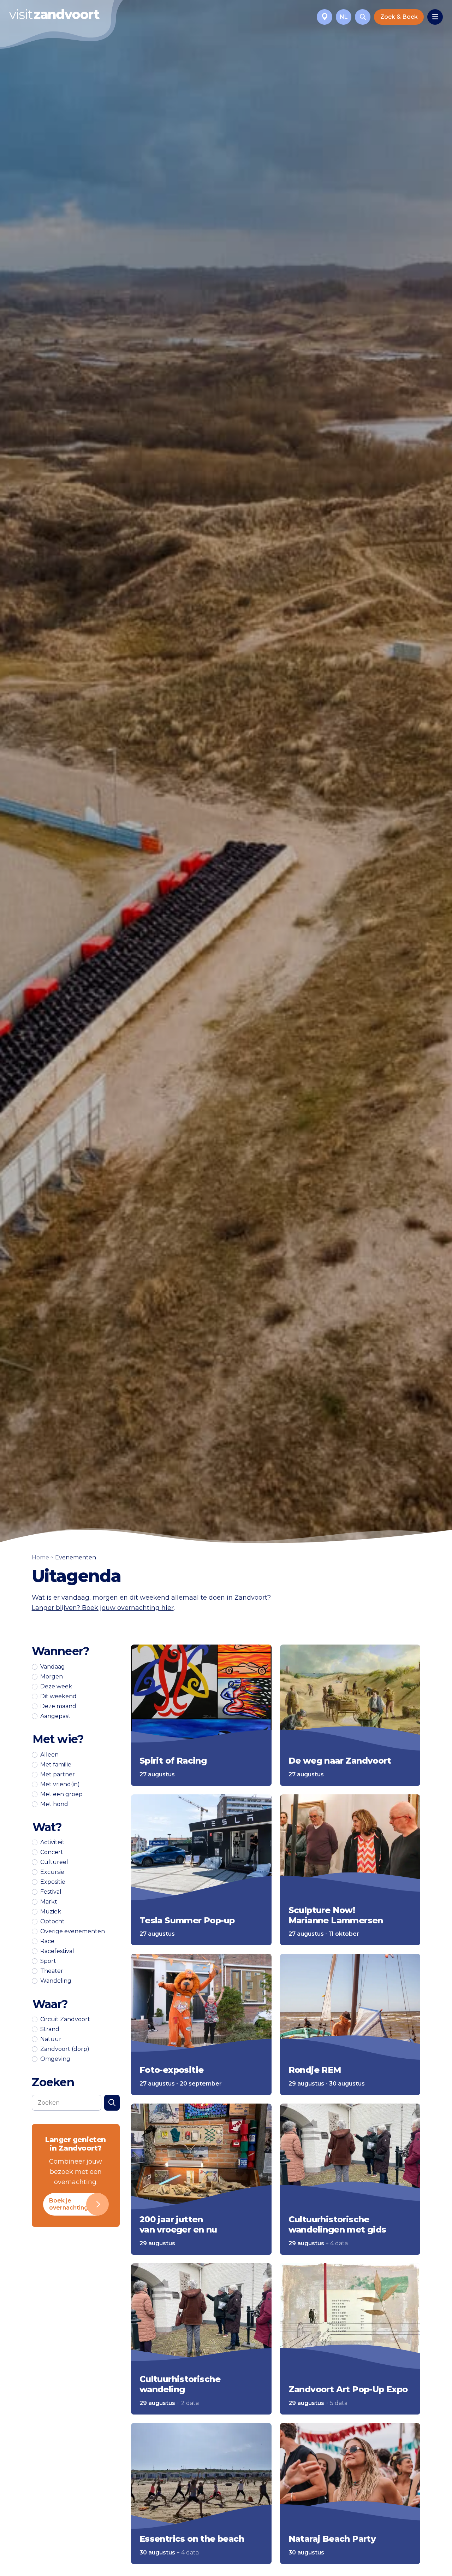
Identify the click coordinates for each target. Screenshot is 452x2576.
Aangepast (55, 1716)
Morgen (52, 1677)
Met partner (58, 1775)
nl (344, 17)
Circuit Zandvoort (65, 2019)
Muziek (51, 1912)
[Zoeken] (363, 17)
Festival (51, 1892)
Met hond (54, 1804)
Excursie (52, 1872)
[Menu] (435, 17)
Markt (49, 1902)
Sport (48, 1961)
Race (47, 1941)
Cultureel (54, 1862)
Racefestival (57, 1951)
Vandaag (53, 1667)
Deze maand (58, 1706)
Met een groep (61, 1794)
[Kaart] (325, 17)
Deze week (56, 1687)
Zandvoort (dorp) (65, 2049)
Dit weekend (58, 1696)
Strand (50, 2029)
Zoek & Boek (399, 17)
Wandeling (56, 1981)
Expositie (53, 1882)
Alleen (49, 1755)
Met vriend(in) (60, 1784)
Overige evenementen (73, 1931)
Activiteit (52, 1842)
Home (40, 1557)
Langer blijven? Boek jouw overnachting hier (103, 1608)
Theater (52, 1971)
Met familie (56, 1765)
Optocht (52, 1922)
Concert (52, 1852)
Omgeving (55, 2059)
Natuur (51, 2039)
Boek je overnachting (69, 2204)
